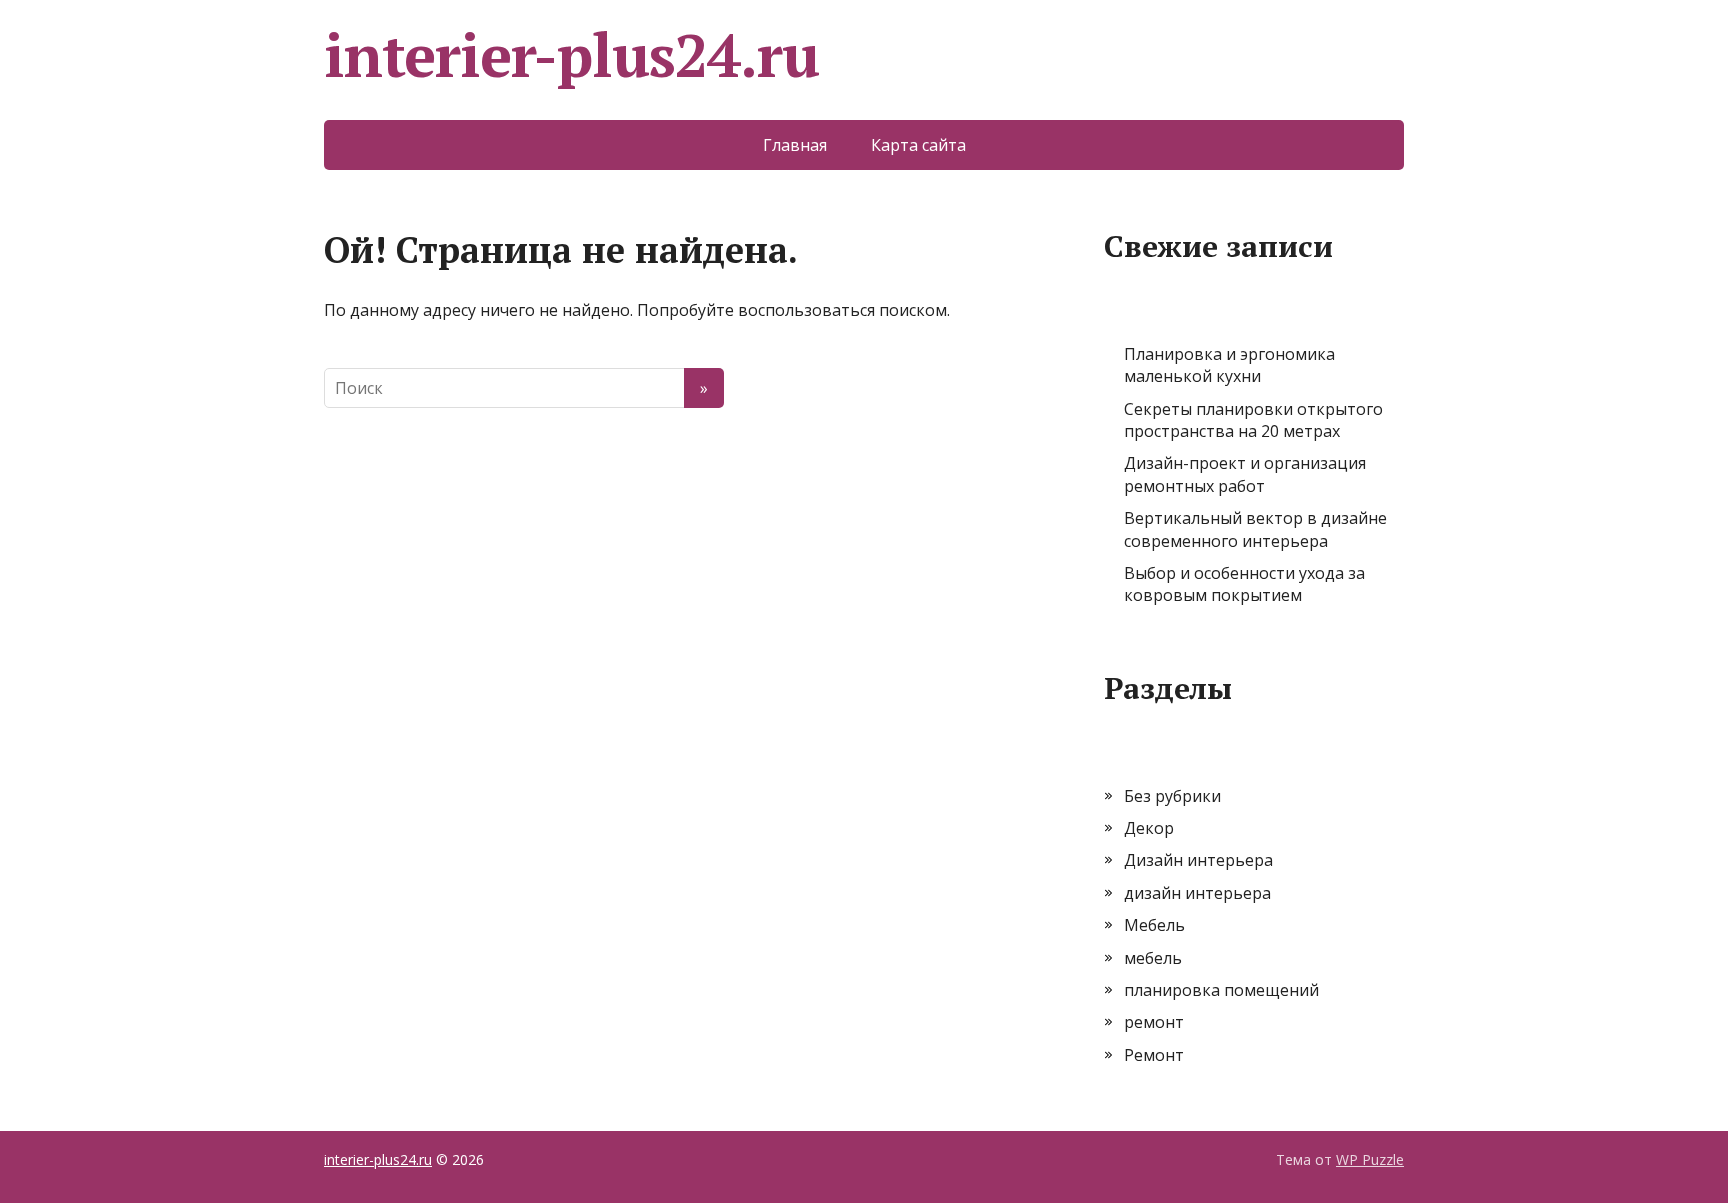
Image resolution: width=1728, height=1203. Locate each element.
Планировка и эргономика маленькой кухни (1229, 365)
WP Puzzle (1370, 1159)
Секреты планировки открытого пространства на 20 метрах (1253, 420)
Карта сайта (918, 145)
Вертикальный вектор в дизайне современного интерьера (1255, 529)
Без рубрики (1172, 796)
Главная (795, 145)
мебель (1153, 958)
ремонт (1154, 1022)
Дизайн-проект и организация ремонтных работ (1245, 474)
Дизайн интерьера (1198, 860)
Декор (1149, 828)
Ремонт (1154, 1055)
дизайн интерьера (1197, 893)
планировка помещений (1221, 990)
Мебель (1154, 925)
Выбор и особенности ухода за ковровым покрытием (1244, 584)
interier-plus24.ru (571, 55)
